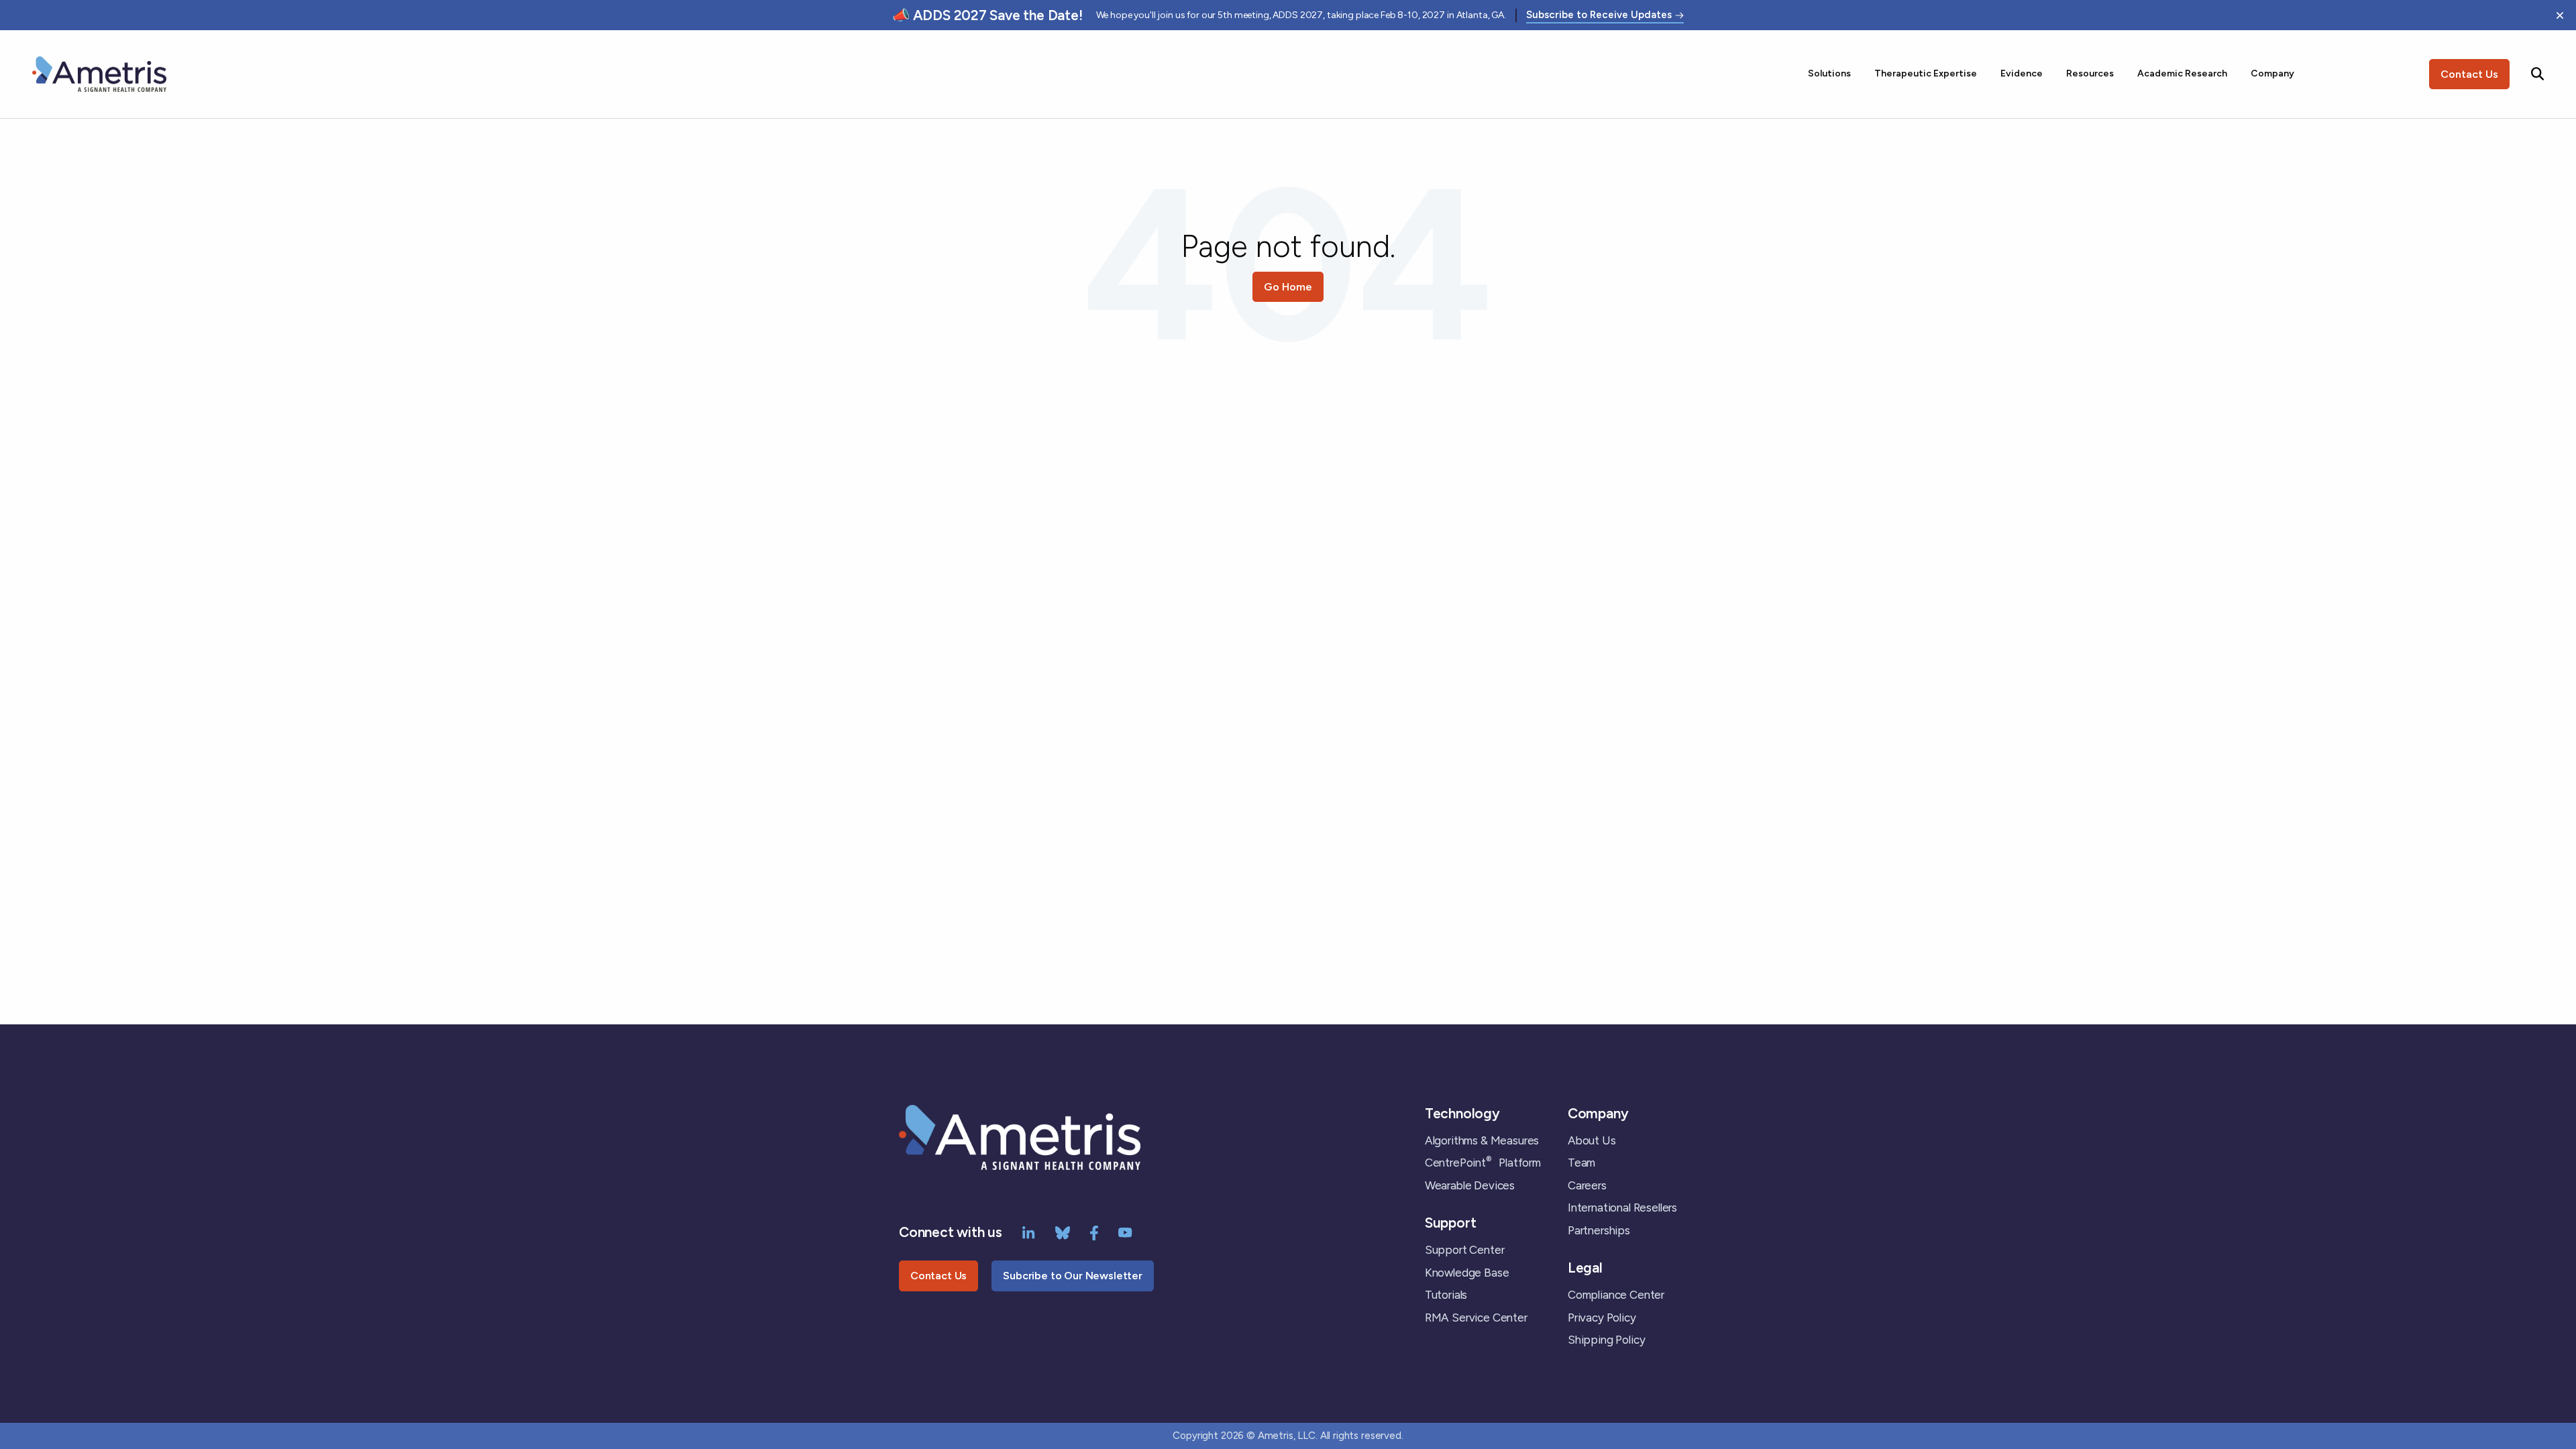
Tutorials (1446, 1295)
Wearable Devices (1470, 1185)
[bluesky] (1063, 1232)
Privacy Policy (1602, 1318)
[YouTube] (1125, 1232)
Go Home (1288, 287)
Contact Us (2469, 74)
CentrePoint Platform (1483, 1163)
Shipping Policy (1606, 1340)
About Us (1592, 1140)
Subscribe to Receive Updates (1599, 15)
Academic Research (2182, 73)
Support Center (1465, 1250)
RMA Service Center (1476, 1318)
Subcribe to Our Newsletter (1073, 1276)
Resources (2090, 73)
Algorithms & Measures (1482, 1140)
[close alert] (2560, 15)
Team (1581, 1163)
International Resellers (1622, 1207)
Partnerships (1599, 1230)
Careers (1587, 1185)
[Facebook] (1094, 1232)
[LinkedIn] (1029, 1232)
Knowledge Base (1467, 1273)
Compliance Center (1616, 1295)
